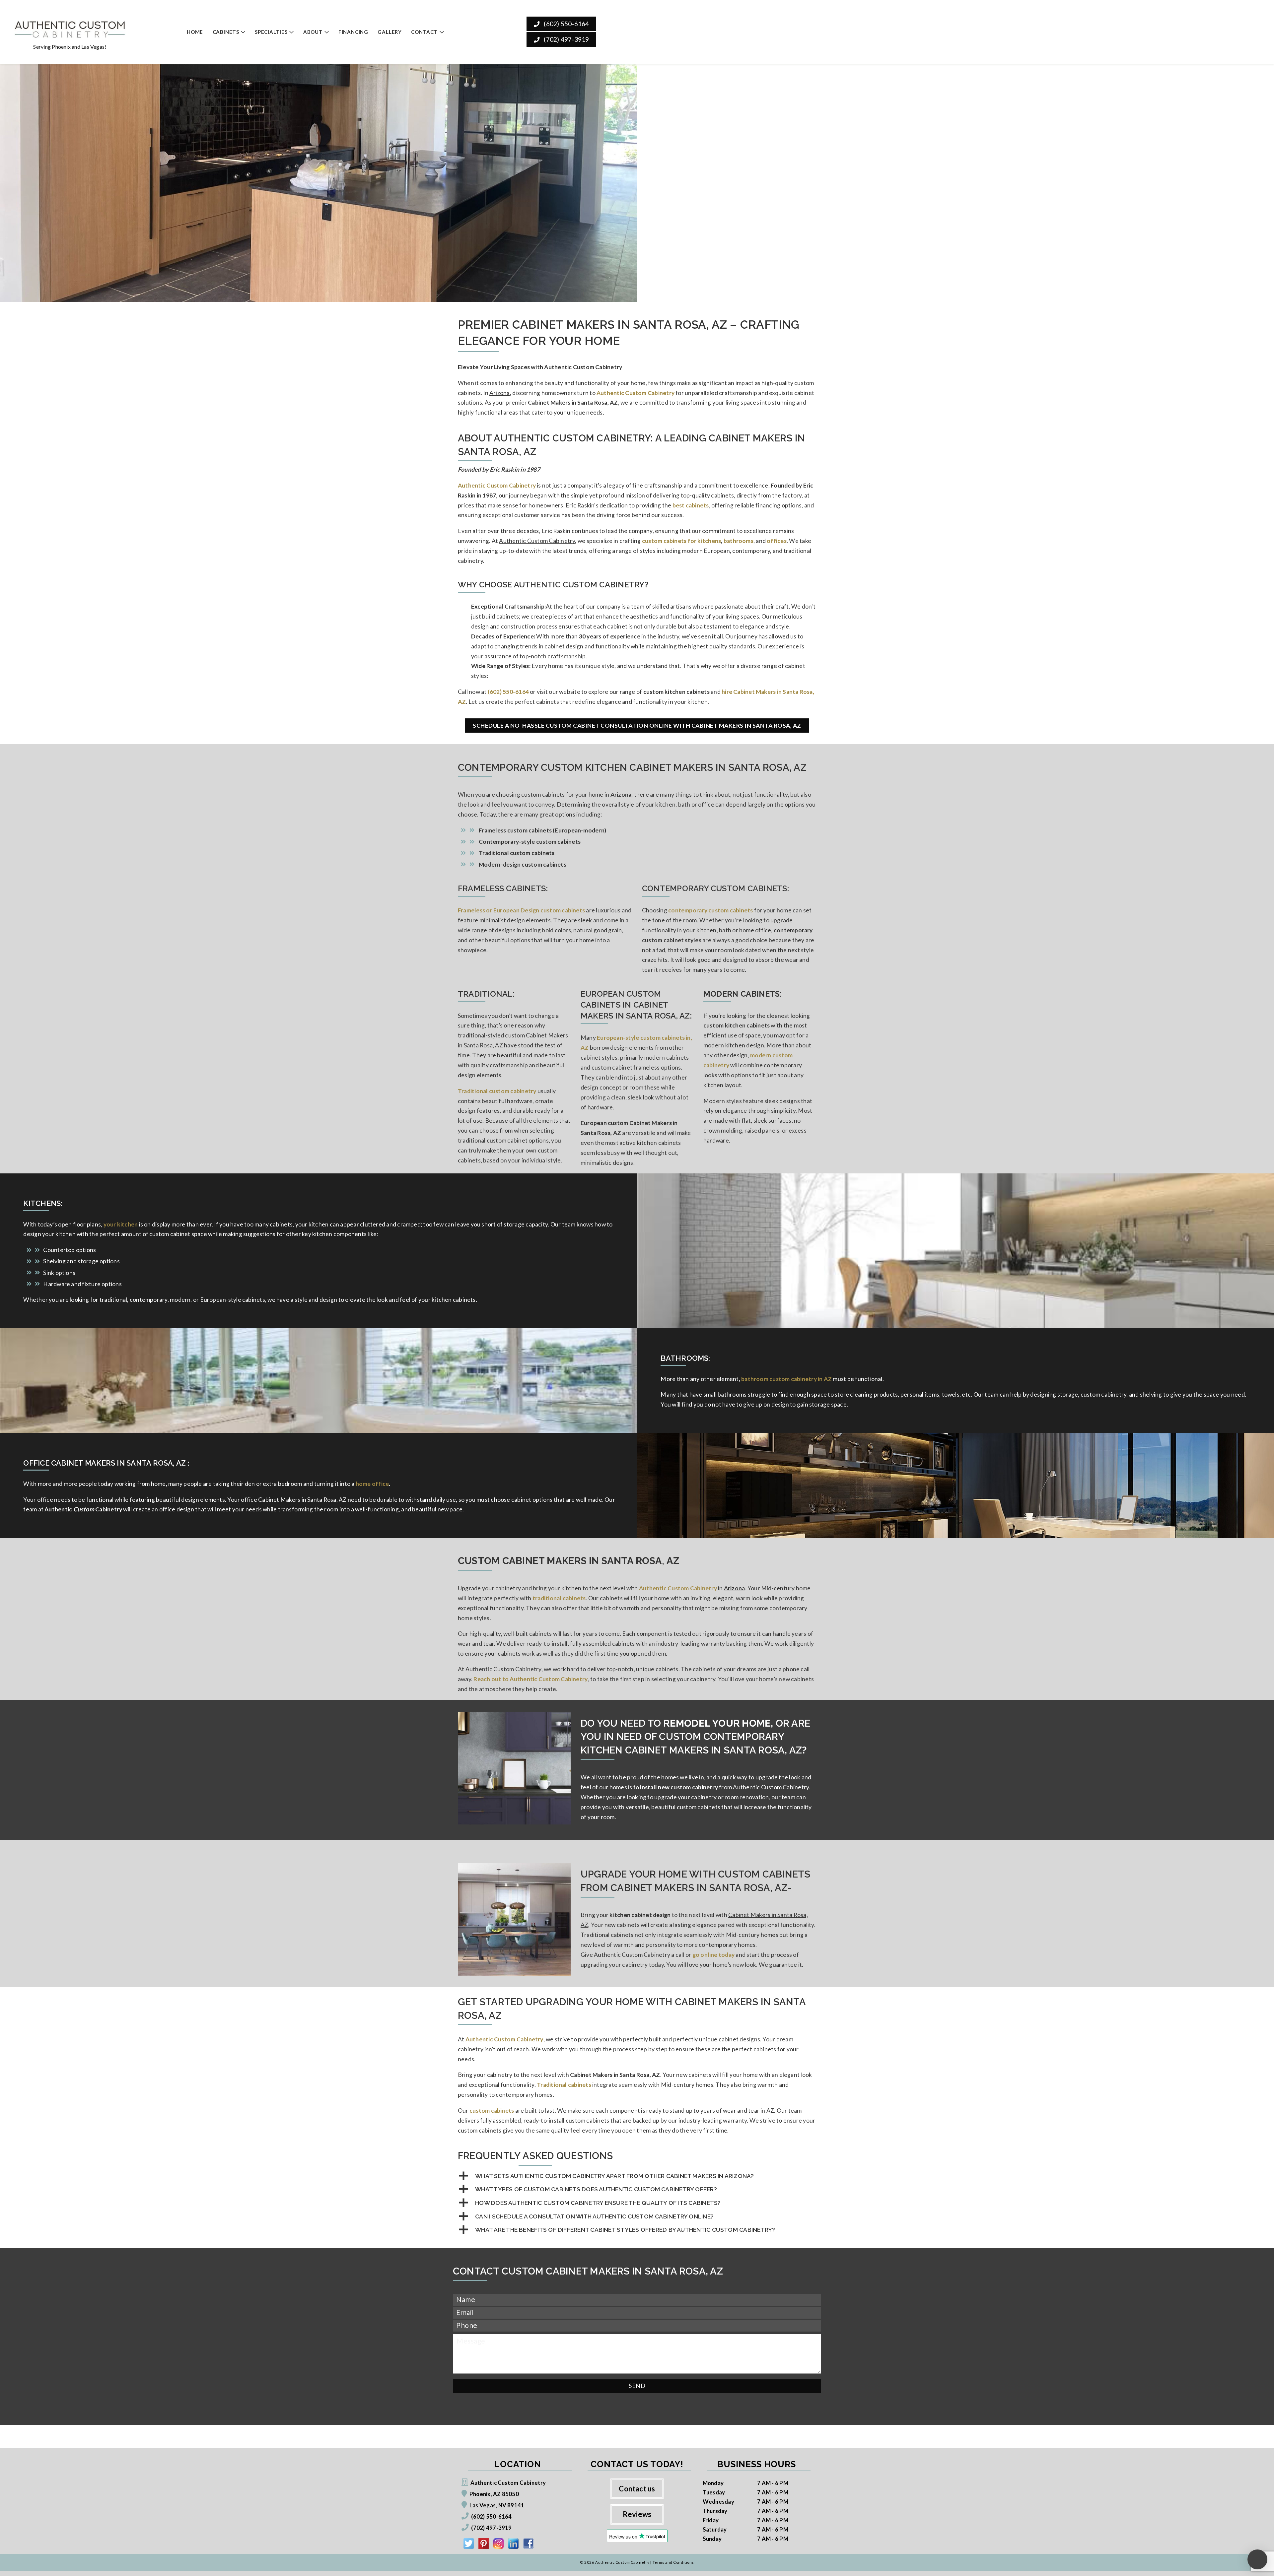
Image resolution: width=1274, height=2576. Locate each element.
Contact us (637, 2489)
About (313, 32)
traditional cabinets (559, 1598)
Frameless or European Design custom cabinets (521, 910)
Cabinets (226, 32)
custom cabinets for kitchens (681, 541)
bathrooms (739, 541)
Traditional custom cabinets (517, 853)
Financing (353, 32)
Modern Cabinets (742, 994)
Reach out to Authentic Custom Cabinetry (531, 1679)
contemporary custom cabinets (710, 910)
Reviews (637, 2514)
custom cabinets (492, 2111)
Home (195, 32)
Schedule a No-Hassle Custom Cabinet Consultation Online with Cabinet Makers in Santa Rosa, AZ (637, 726)
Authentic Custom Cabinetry (497, 485)
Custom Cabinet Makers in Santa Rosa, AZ (568, 1561)
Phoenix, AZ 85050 (494, 2494)
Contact (425, 32)
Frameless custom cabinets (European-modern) (542, 830)
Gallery (390, 32)
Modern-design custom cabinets (523, 864)
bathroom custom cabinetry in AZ (786, 1379)
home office (372, 1484)
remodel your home (717, 1723)
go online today (713, 1955)
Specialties (271, 32)
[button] (637, 2176)
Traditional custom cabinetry (497, 1091)
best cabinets (691, 505)
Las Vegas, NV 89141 (497, 2505)
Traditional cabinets (564, 2085)
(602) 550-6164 (566, 24)
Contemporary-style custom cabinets (530, 842)
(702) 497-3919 (566, 39)
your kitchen (121, 1224)
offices (777, 541)
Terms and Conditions (673, 2562)
